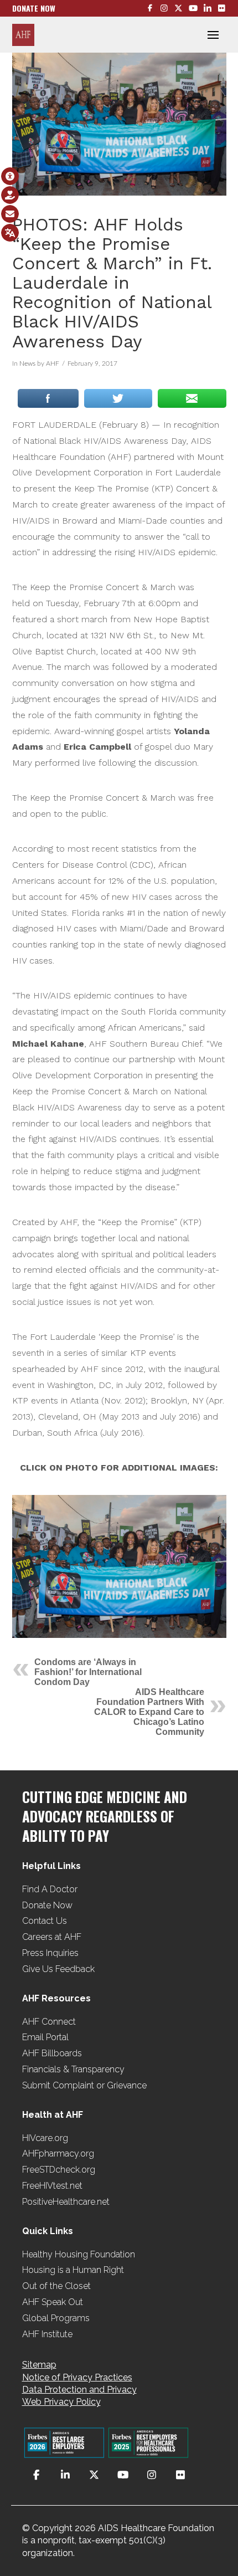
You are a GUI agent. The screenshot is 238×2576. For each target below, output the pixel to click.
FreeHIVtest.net (52, 2186)
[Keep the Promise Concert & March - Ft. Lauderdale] (119, 1566)
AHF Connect (49, 2022)
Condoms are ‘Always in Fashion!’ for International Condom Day (88, 1672)
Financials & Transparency (73, 2069)
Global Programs (56, 2318)
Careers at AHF (52, 1937)
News (27, 363)
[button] (213, 35)
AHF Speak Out (53, 2302)
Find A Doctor (50, 1889)
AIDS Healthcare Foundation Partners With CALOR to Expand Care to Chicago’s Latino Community (149, 1712)
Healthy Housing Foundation (79, 2254)
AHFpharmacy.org (58, 2154)
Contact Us (45, 1921)
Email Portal (45, 2037)
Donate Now (47, 1905)
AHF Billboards (52, 2053)
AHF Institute (47, 2334)
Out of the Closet (56, 2286)
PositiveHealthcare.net (66, 2202)
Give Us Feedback (58, 1969)
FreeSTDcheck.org (59, 2170)
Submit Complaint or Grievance (84, 2085)
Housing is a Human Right (73, 2270)
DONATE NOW (34, 8)
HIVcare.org (45, 2138)
